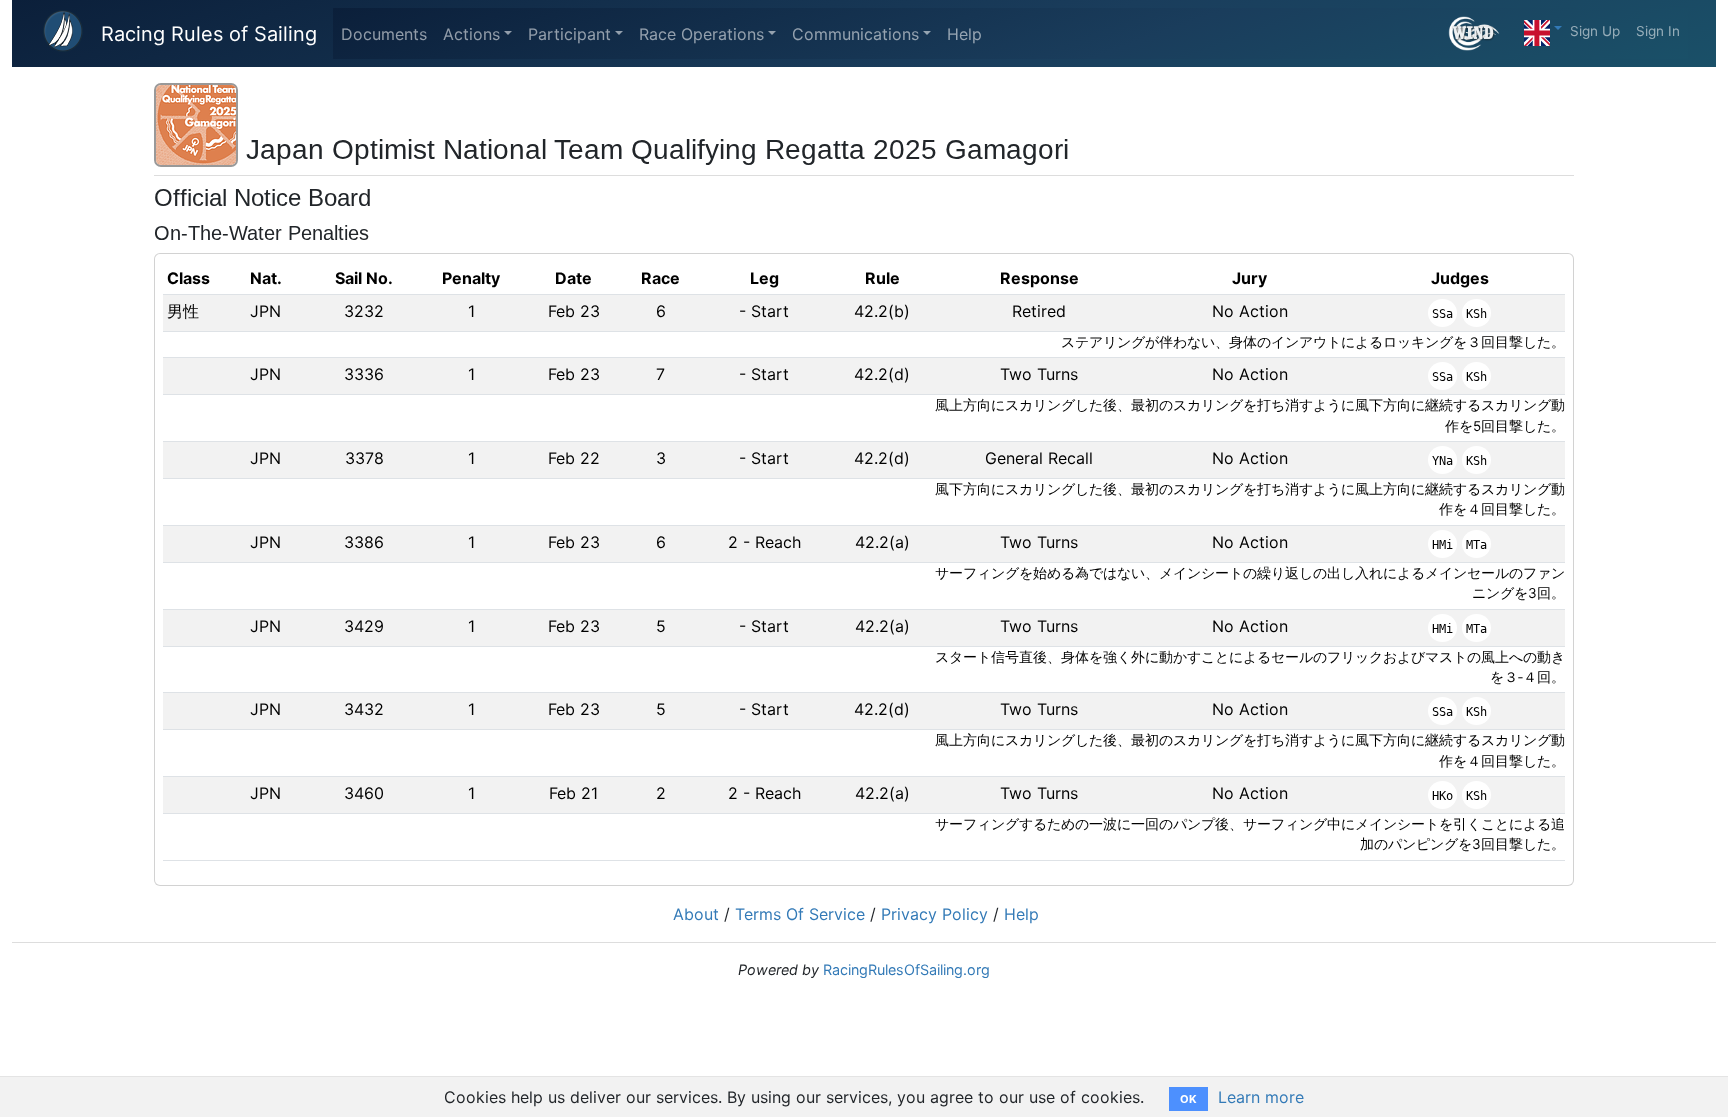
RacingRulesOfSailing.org (906, 969)
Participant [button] (569, 34)
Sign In (1658, 31)
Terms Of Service (800, 914)
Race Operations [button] (701, 34)
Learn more (1261, 1097)
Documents (384, 34)
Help (964, 34)
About (696, 914)
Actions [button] (471, 34)
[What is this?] (1482, 33)
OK (1188, 1099)
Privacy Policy (934, 914)
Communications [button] (855, 34)
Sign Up (1595, 31)
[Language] (1543, 28)
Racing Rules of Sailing (209, 34)
